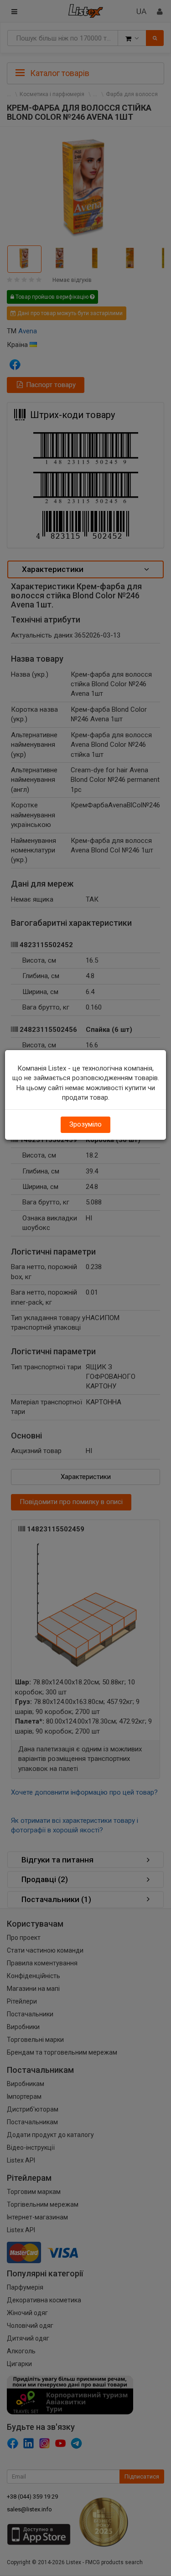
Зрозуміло (85, 1124)
